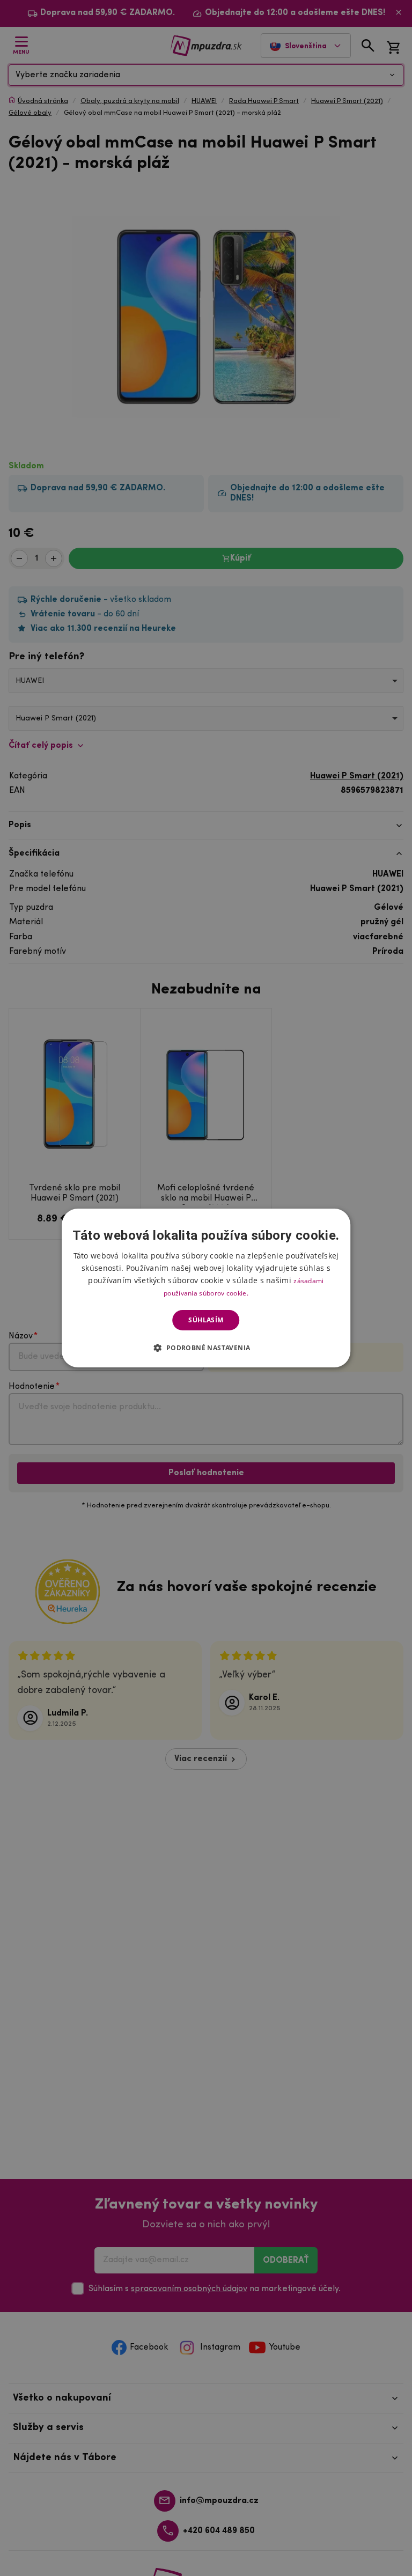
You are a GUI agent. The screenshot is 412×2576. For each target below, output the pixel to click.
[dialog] (206, 1288)
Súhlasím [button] (206, 1320)
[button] (206, 1348)
